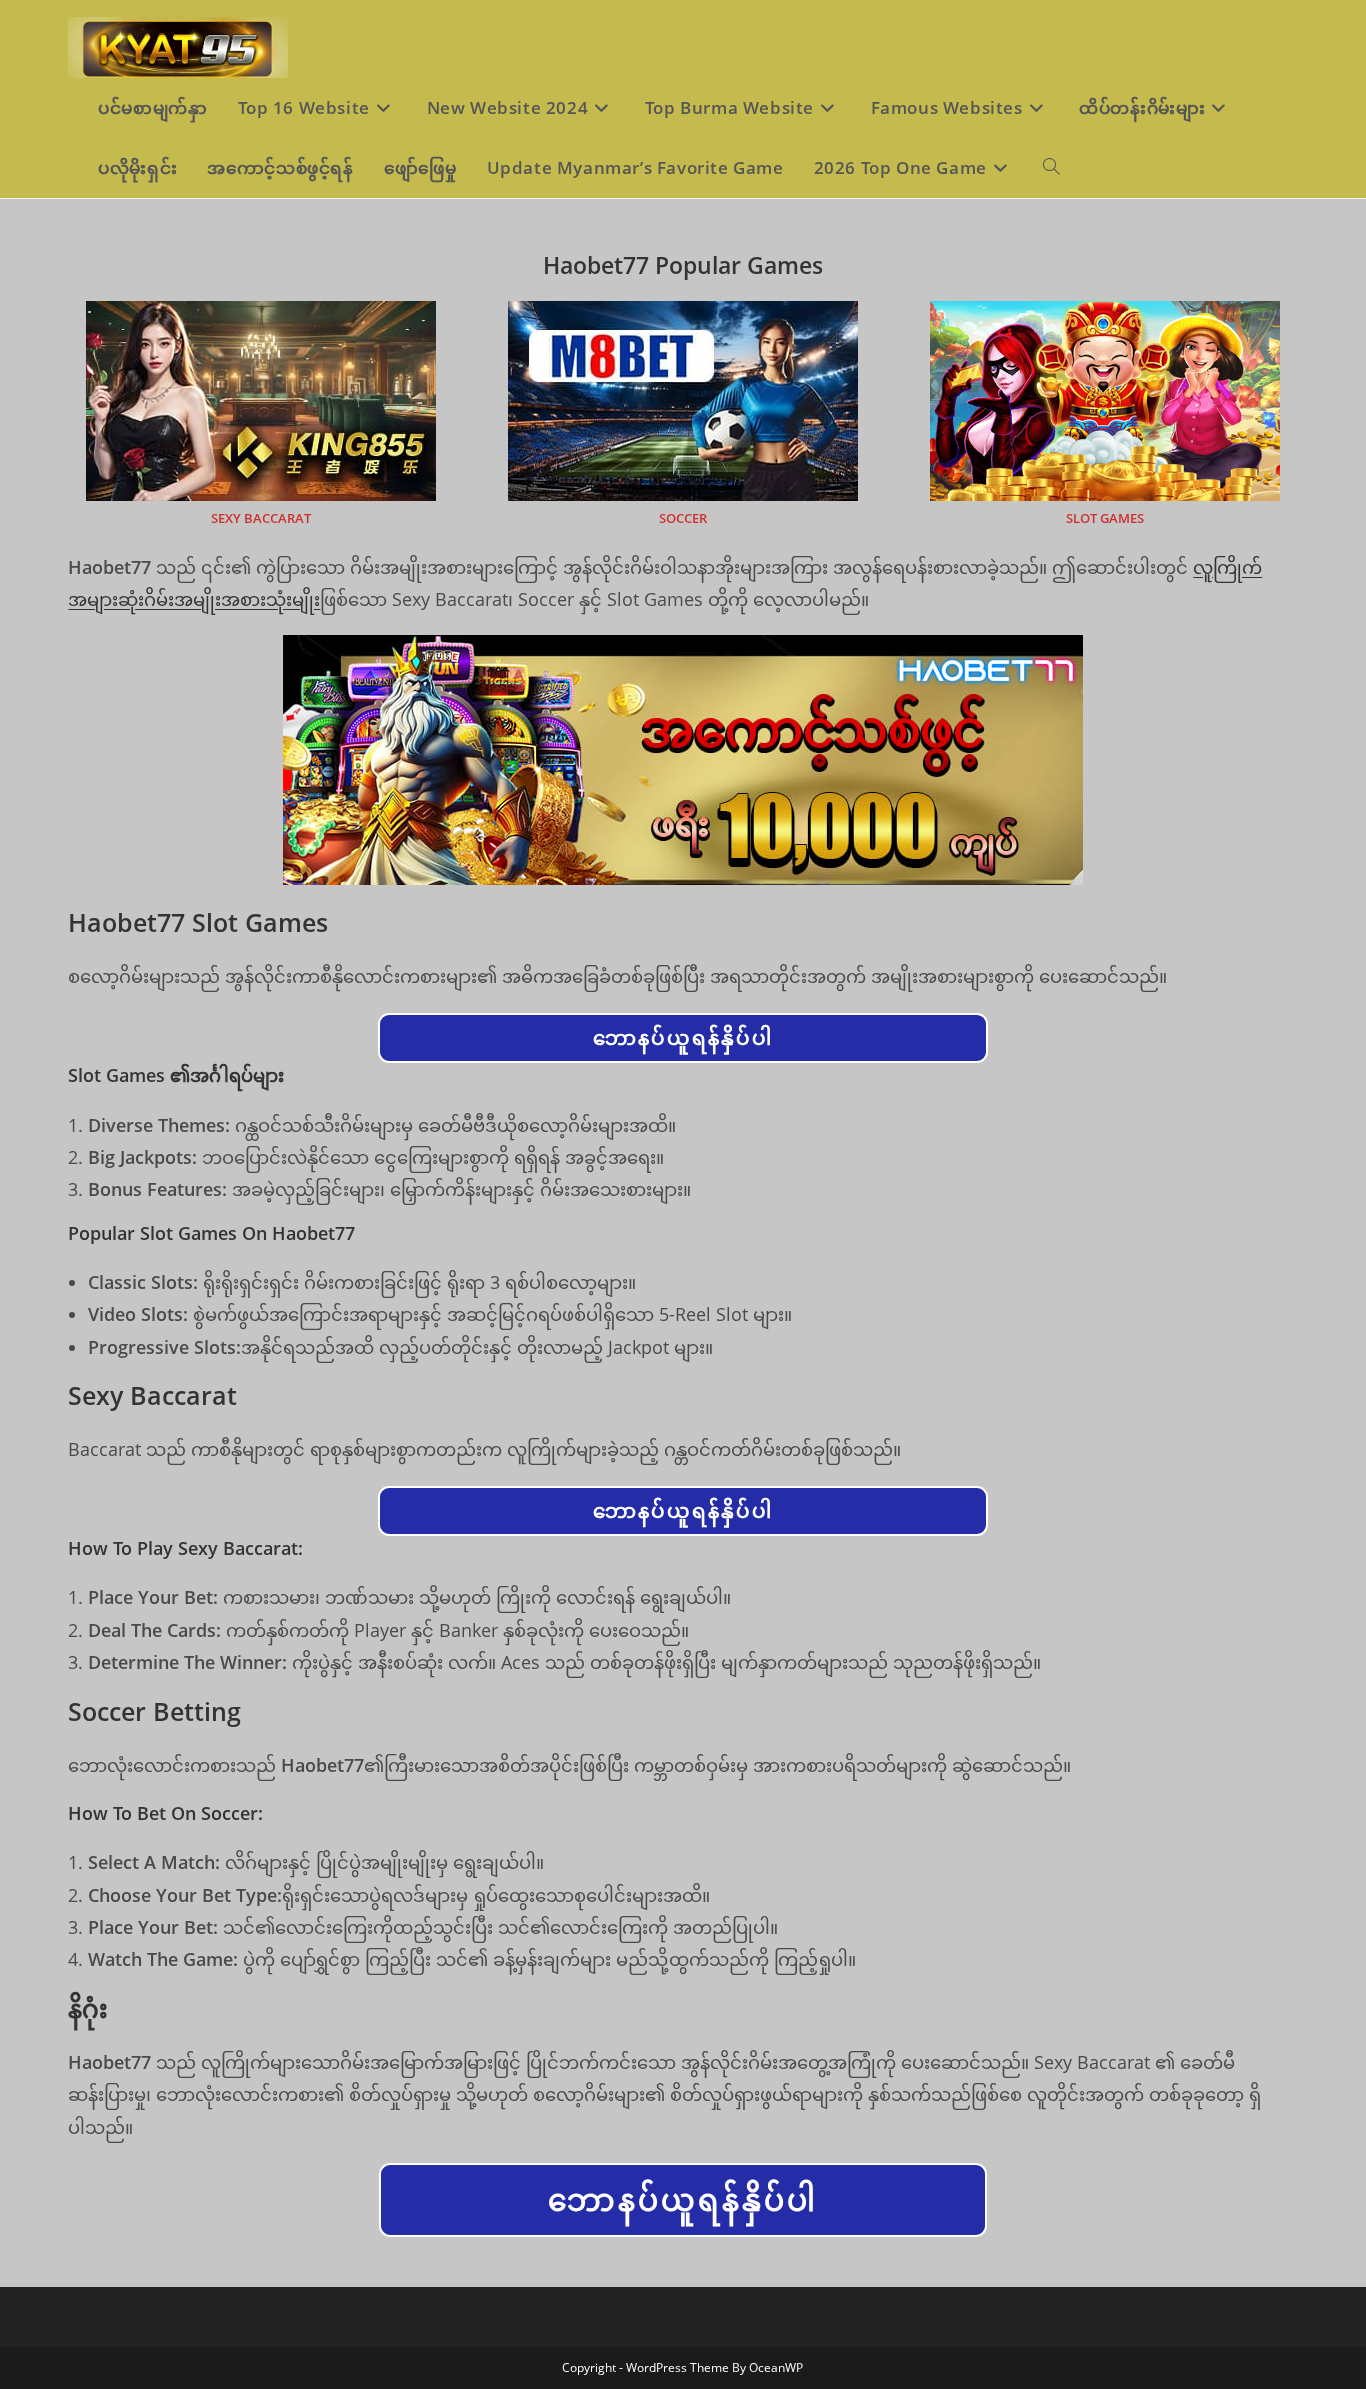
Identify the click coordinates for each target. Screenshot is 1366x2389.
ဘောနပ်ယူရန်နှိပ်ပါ (683, 1037)
